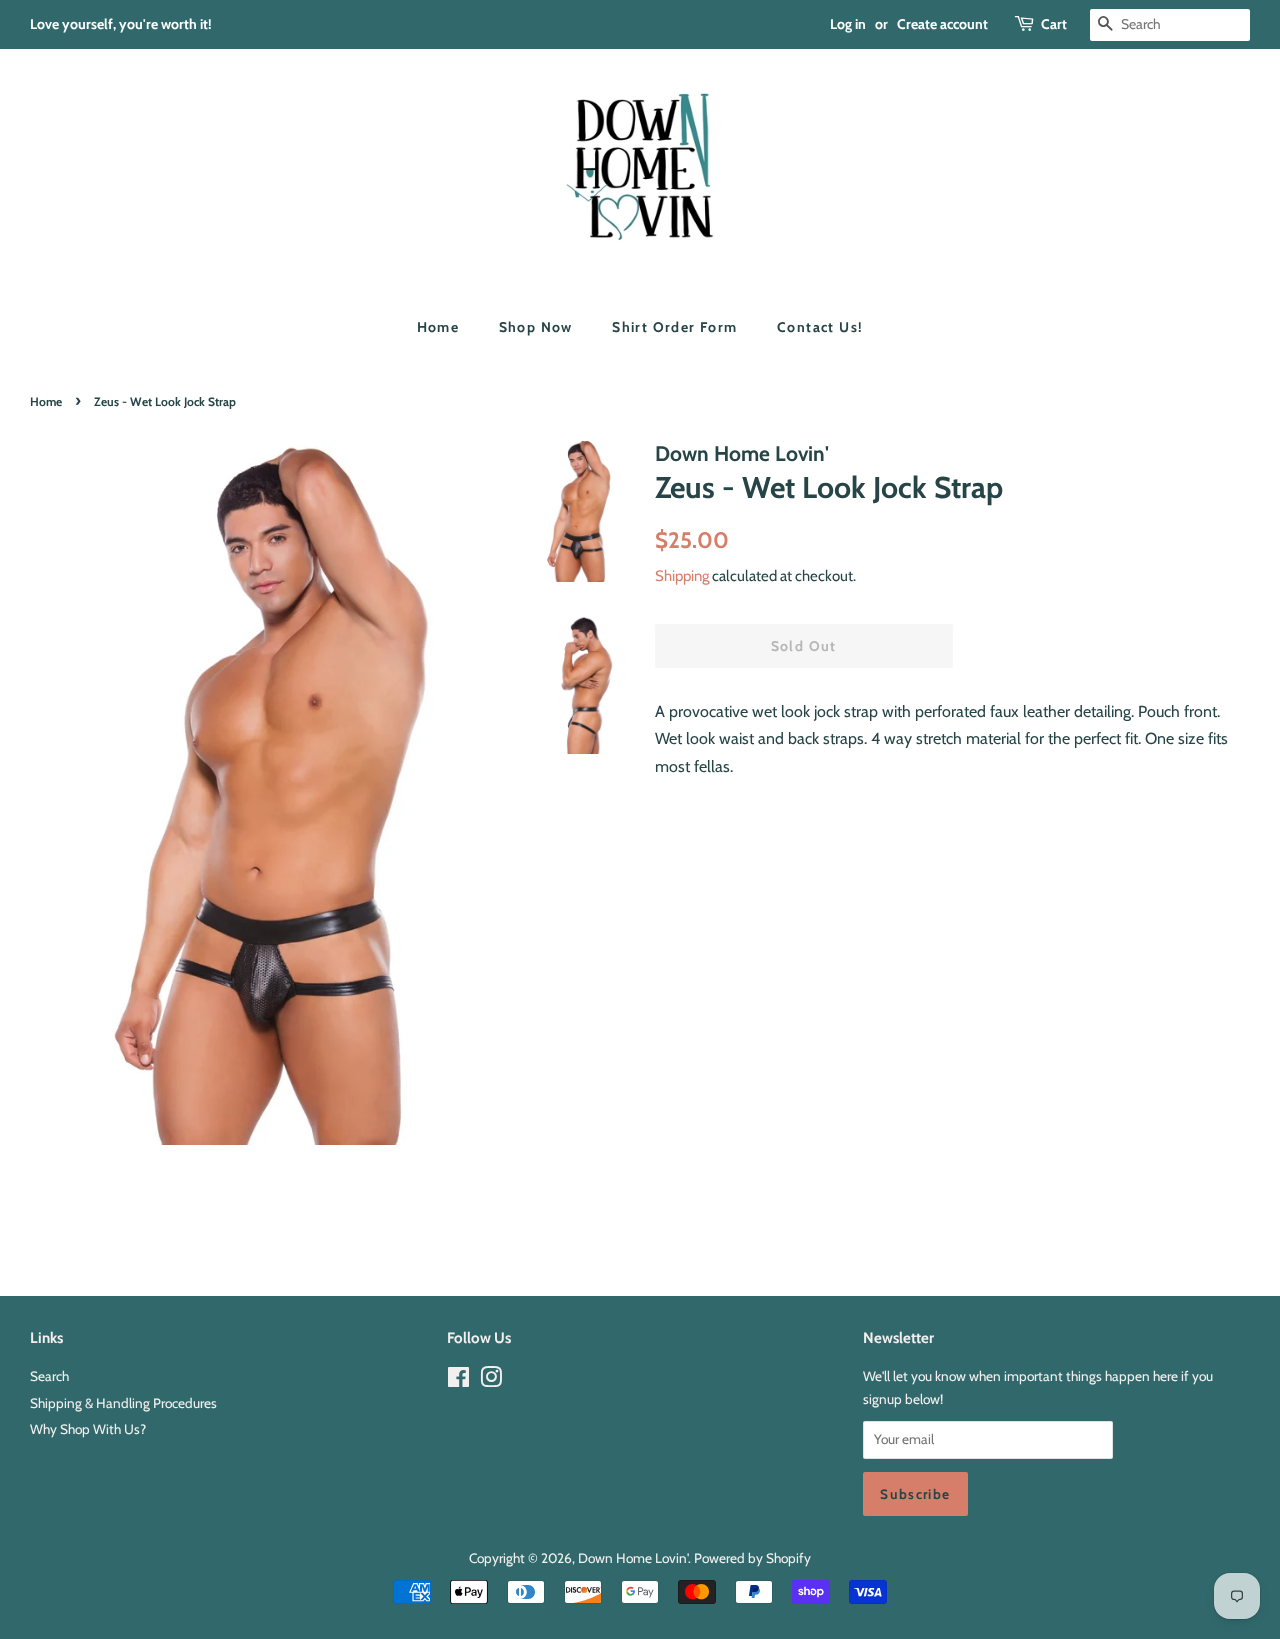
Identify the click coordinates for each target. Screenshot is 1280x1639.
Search (49, 1376)
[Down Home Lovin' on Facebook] (458, 1381)
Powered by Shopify (752, 1558)
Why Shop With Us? (88, 1429)
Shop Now (536, 327)
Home (438, 327)
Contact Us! (820, 327)
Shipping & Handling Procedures (123, 1403)
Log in (848, 24)
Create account (942, 24)
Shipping (682, 576)
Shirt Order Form (674, 327)
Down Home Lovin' (633, 1558)
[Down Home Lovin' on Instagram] (491, 1381)
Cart (1054, 24)
